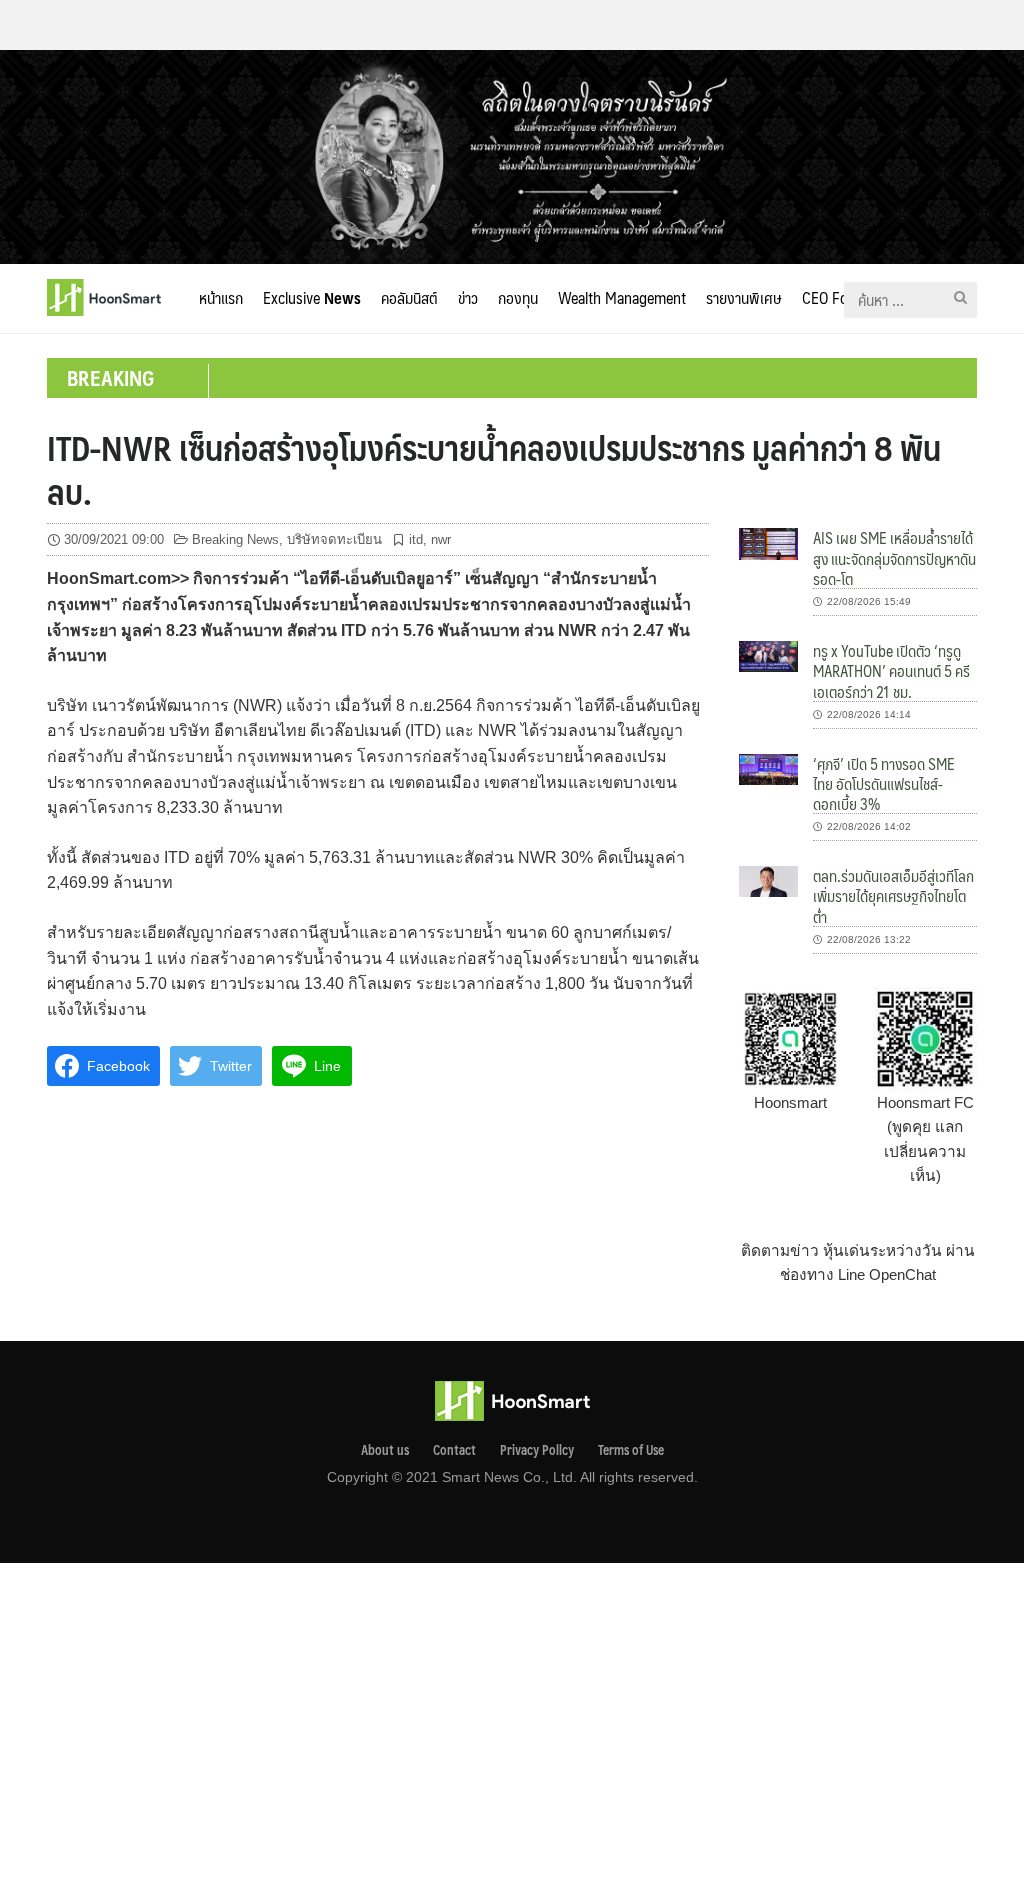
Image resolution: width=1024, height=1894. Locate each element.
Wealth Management (622, 297)
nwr (441, 539)
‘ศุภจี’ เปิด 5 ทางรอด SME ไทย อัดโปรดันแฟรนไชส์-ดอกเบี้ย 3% (884, 784)
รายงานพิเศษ (744, 297)
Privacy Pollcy (537, 1450)
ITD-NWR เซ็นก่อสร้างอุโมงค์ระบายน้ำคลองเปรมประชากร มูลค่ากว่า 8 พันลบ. (494, 469)
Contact (454, 1450)
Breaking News (235, 539)
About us (385, 1450)
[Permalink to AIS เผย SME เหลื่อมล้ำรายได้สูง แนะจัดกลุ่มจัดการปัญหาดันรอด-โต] (768, 542)
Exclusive (312, 297)
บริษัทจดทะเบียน (334, 539)
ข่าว (468, 297)
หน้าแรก (221, 297)
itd (416, 539)
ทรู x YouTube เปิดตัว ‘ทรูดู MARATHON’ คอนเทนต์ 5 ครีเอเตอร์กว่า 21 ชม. (891, 671)
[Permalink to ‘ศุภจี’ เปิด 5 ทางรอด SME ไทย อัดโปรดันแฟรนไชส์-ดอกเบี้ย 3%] (768, 767)
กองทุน (518, 297)
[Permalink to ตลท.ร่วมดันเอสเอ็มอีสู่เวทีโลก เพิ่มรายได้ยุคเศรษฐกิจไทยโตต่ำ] (768, 880)
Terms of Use (631, 1450)
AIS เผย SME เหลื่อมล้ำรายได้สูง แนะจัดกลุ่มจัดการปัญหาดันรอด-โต (894, 558)
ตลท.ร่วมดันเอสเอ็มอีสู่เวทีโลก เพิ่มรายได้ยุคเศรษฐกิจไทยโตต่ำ (893, 896)
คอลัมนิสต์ (409, 297)
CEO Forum (837, 297)
